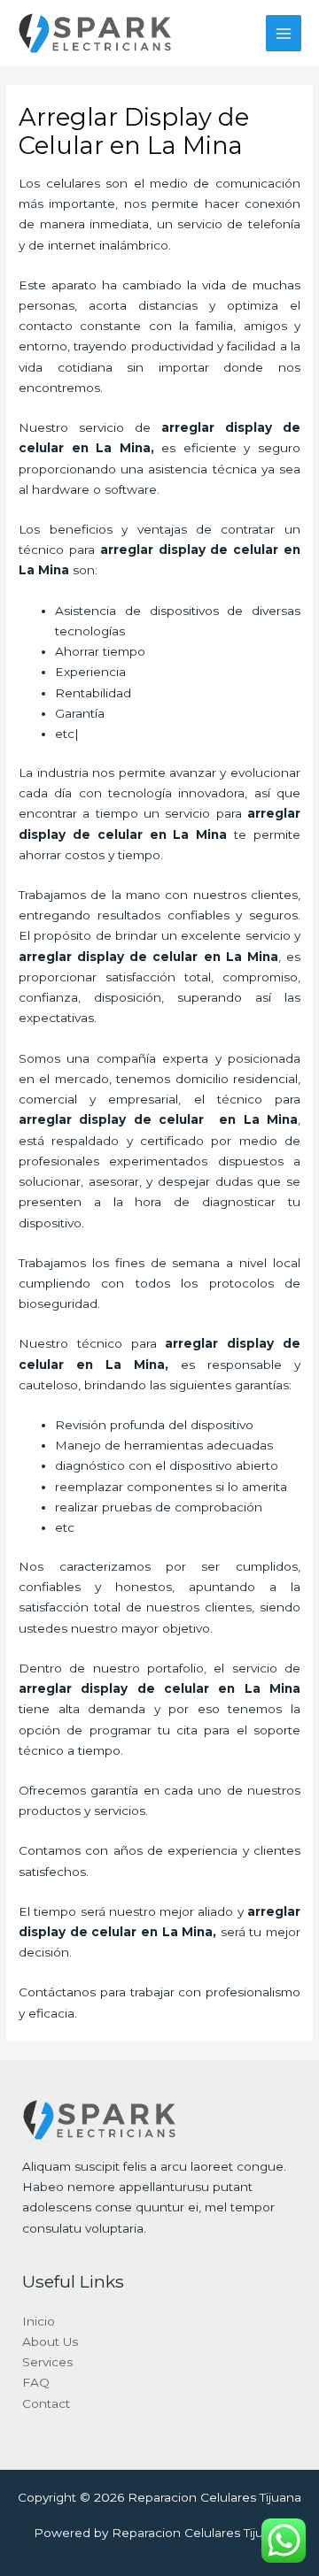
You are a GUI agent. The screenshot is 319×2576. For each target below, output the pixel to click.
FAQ (36, 2382)
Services (47, 2362)
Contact (46, 2403)
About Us (50, 2341)
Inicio (39, 2321)
